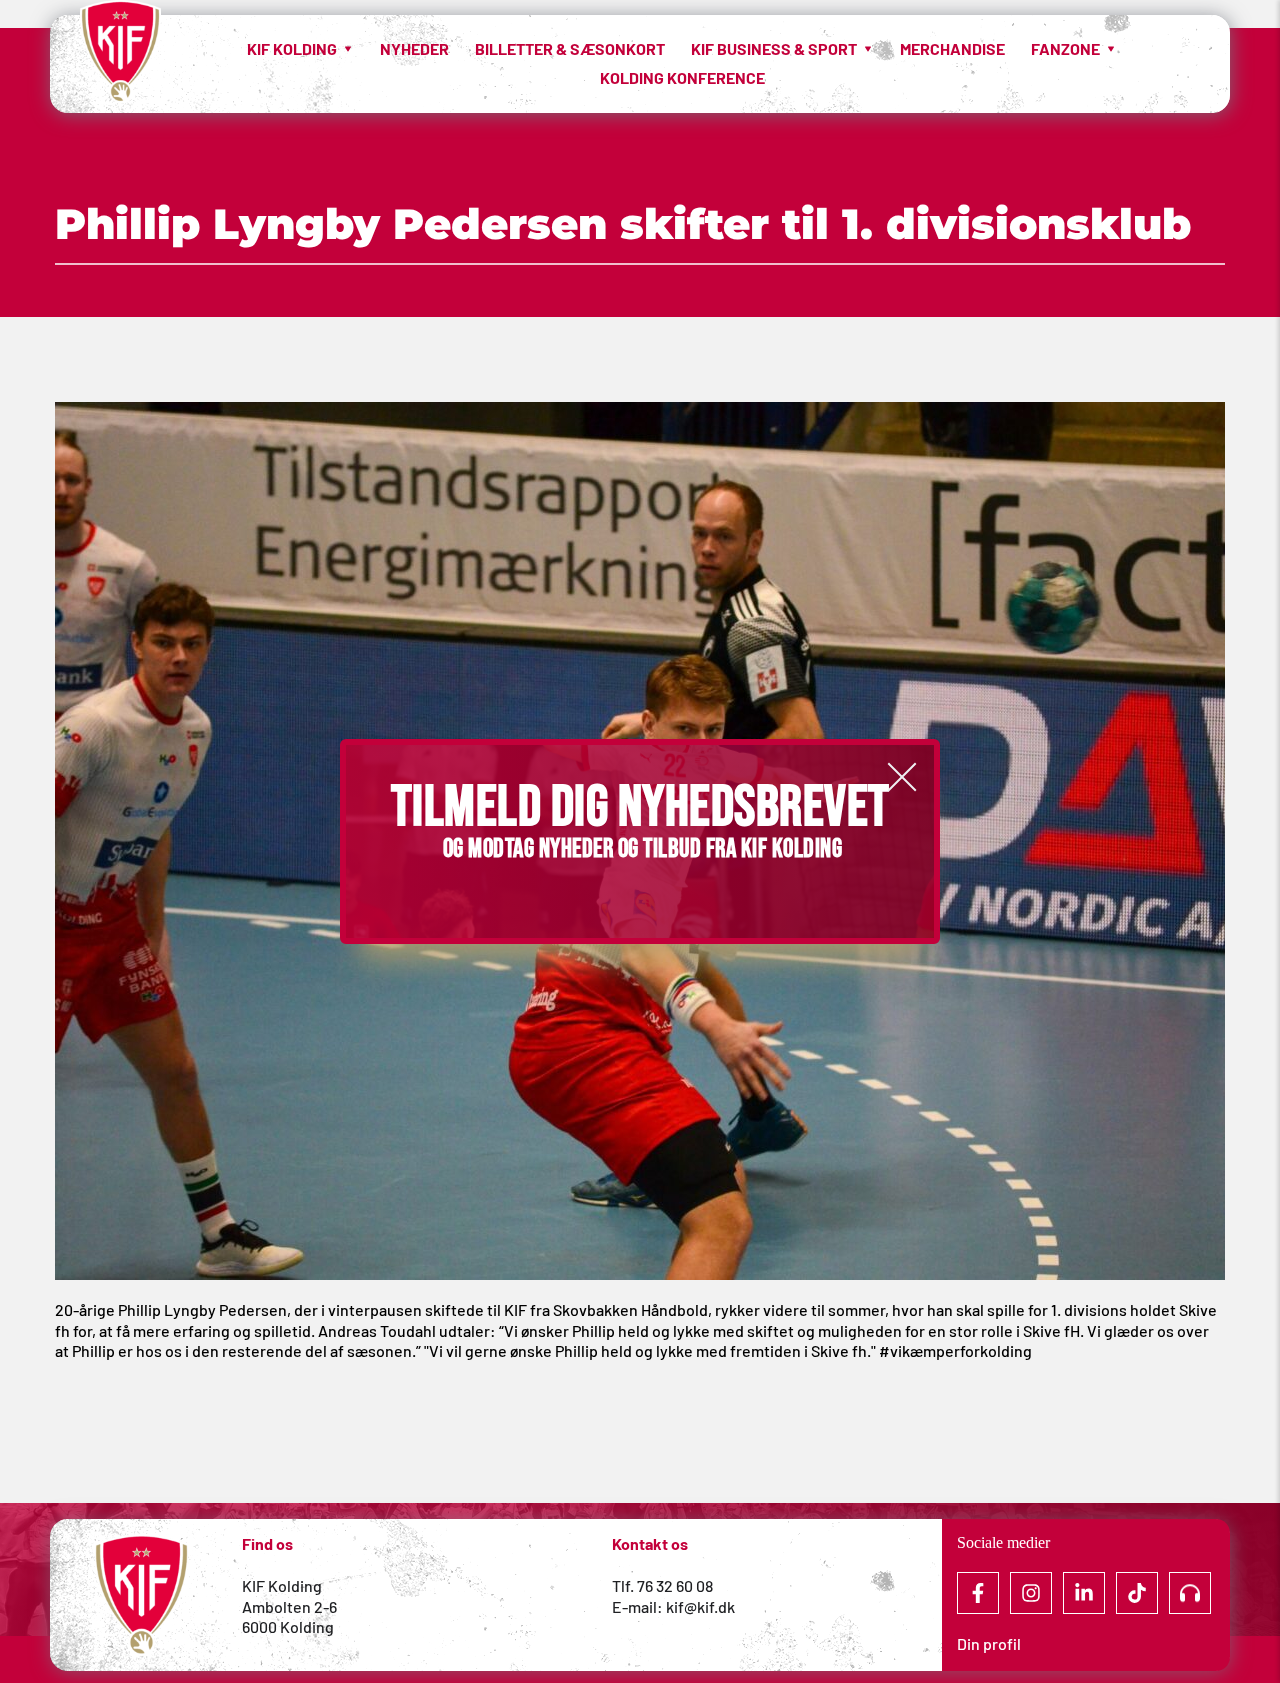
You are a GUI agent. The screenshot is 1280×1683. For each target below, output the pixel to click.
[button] (902, 777)
